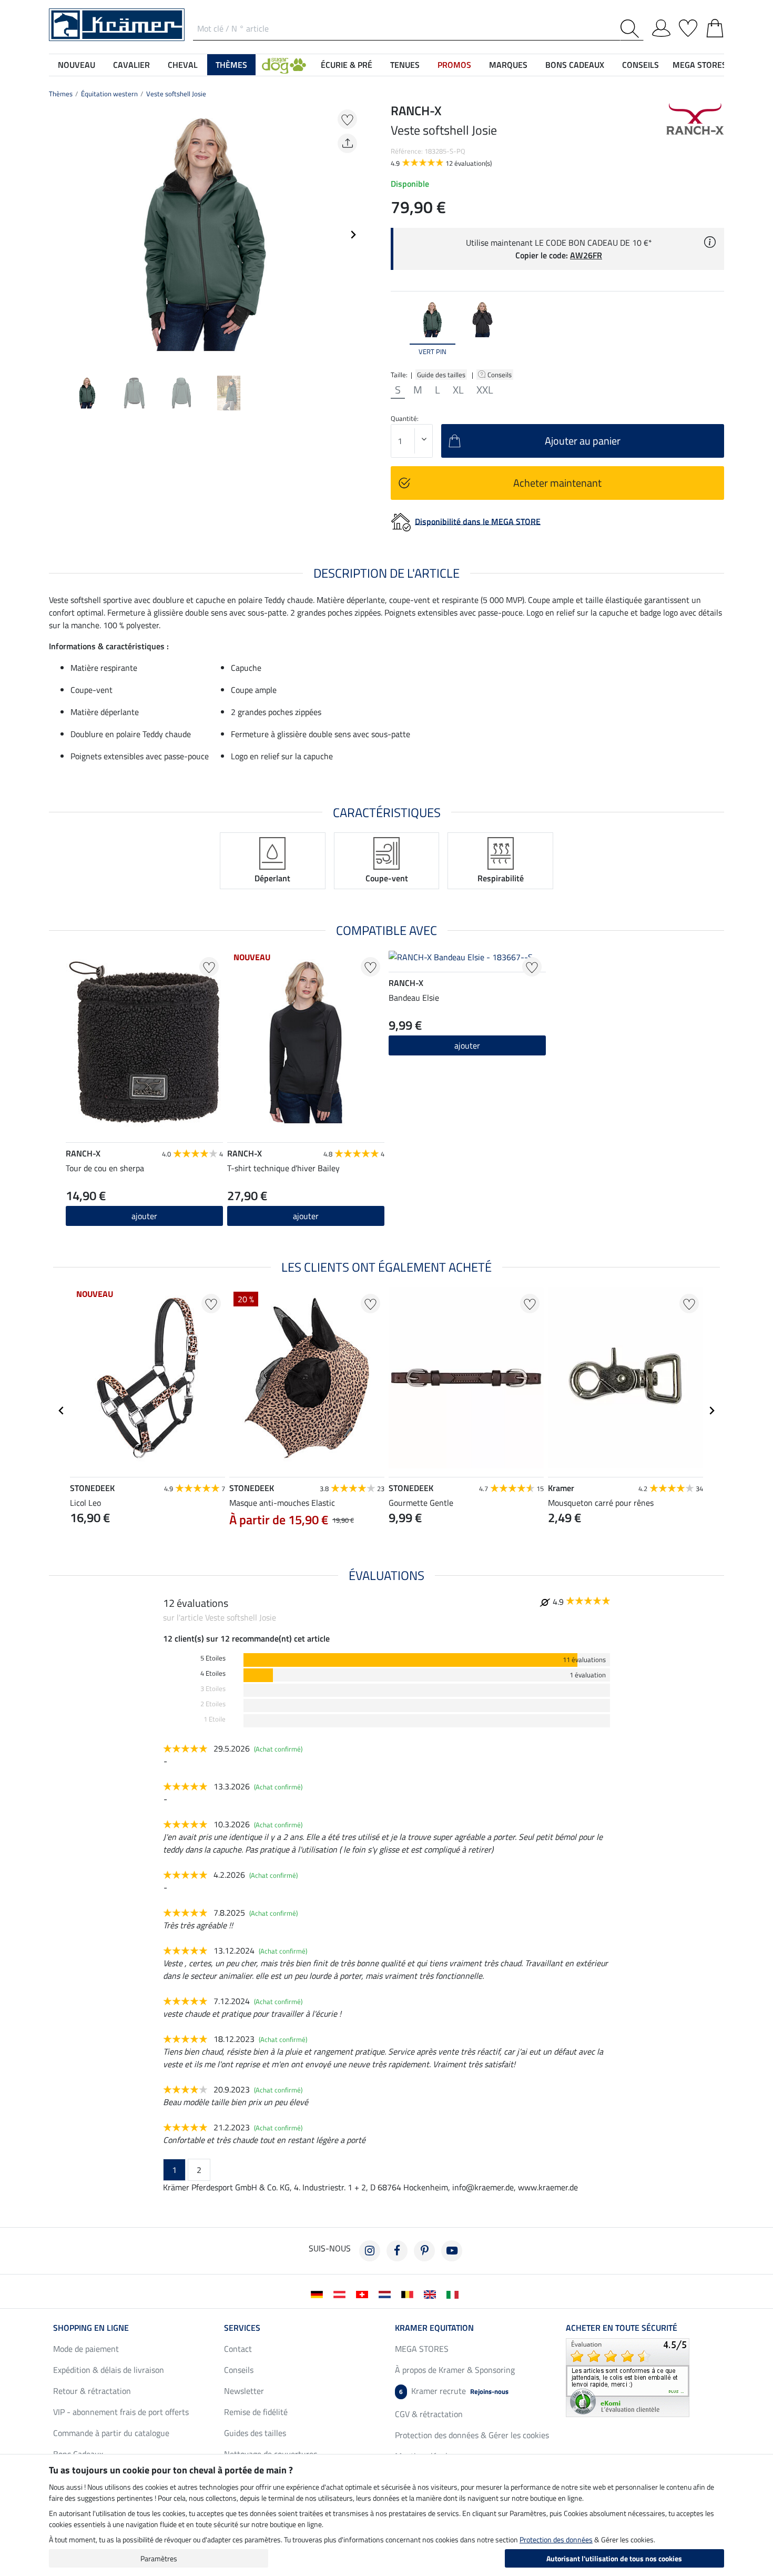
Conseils (500, 375)
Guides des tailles (255, 2433)
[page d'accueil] (117, 24)
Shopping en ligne (91, 2328)
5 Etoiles (213, 1658)
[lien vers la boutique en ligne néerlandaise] (387, 2293)
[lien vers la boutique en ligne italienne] (455, 2293)
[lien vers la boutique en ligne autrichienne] (342, 2293)
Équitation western (109, 94)
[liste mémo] (688, 26)
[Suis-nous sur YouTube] (452, 2251)
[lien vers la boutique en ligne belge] (409, 2293)
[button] (284, 65)
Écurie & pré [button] (347, 65)
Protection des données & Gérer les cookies (472, 2435)
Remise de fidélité (256, 2412)
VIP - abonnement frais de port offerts (121, 2412)
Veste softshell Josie (176, 94)
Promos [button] (454, 65)
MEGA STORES (700, 65)
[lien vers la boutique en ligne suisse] (364, 2293)
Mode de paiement (86, 2349)
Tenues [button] (405, 65)
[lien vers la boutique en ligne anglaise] (432, 2293)
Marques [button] (508, 65)
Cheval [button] (183, 65)
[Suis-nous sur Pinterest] (424, 2251)
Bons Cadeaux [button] (575, 65)
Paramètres (159, 2558)
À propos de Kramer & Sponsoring (455, 2370)
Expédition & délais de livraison (109, 2370)
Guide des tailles (441, 375)
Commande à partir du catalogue (111, 2433)
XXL (485, 390)
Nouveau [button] (77, 65)
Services (242, 2328)
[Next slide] (353, 235)
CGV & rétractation (429, 2414)
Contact (238, 2349)
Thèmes (61, 94)
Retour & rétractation (92, 2391)
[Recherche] (632, 29)
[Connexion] (661, 26)
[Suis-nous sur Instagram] (370, 2251)
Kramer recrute (454, 2391)
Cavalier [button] (131, 65)
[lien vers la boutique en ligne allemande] (319, 2293)
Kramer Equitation (434, 2328)
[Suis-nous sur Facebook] (397, 2251)
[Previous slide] (57, 235)
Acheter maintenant (557, 483)
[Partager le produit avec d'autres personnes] (347, 143)
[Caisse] (715, 26)
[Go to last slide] (62, 1411)
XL (458, 390)
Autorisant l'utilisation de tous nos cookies (614, 2558)
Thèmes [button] (231, 65)
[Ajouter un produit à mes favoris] (347, 119)
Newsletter (244, 2391)
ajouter (306, 1216)
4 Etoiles (213, 1673)
